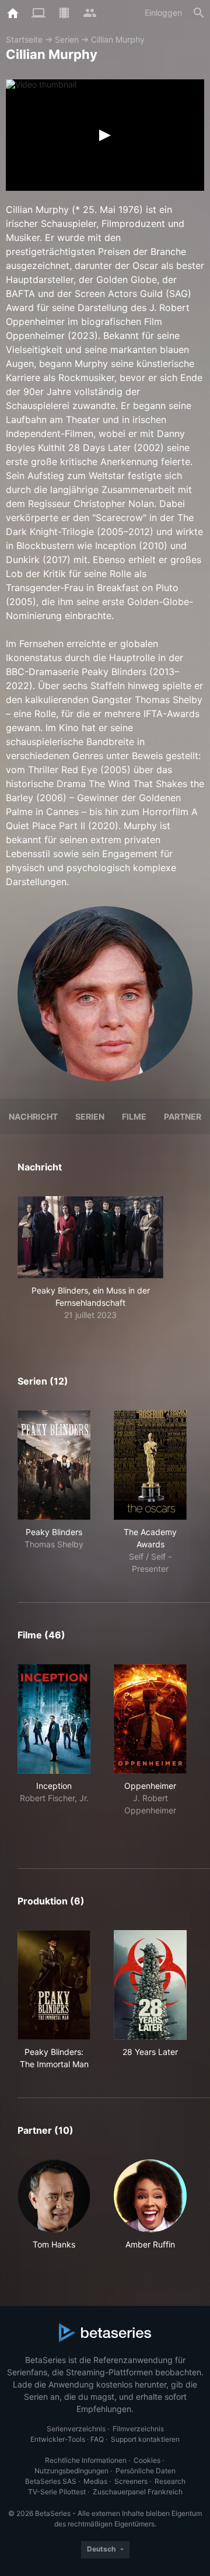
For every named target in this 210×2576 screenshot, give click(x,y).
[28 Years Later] (150, 1985)
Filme (134, 1116)
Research (170, 2481)
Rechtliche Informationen (86, 2460)
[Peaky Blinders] (54, 1465)
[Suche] (199, 13)
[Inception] (54, 1719)
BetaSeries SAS (51, 2481)
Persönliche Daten (146, 2471)
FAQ (97, 2439)
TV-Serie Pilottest (57, 2492)
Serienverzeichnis (76, 2429)
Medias (95, 2481)
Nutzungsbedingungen (71, 2471)
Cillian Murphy (118, 39)
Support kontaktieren (145, 2439)
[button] (90, 1259)
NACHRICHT (33, 1116)
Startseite (24, 39)
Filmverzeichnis (138, 2429)
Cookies (147, 2460)
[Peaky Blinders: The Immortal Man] (54, 1985)
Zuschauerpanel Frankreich (138, 2492)
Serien (67, 39)
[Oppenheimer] (150, 1719)
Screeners (131, 2481)
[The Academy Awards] (150, 1465)
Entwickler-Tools (58, 2439)
